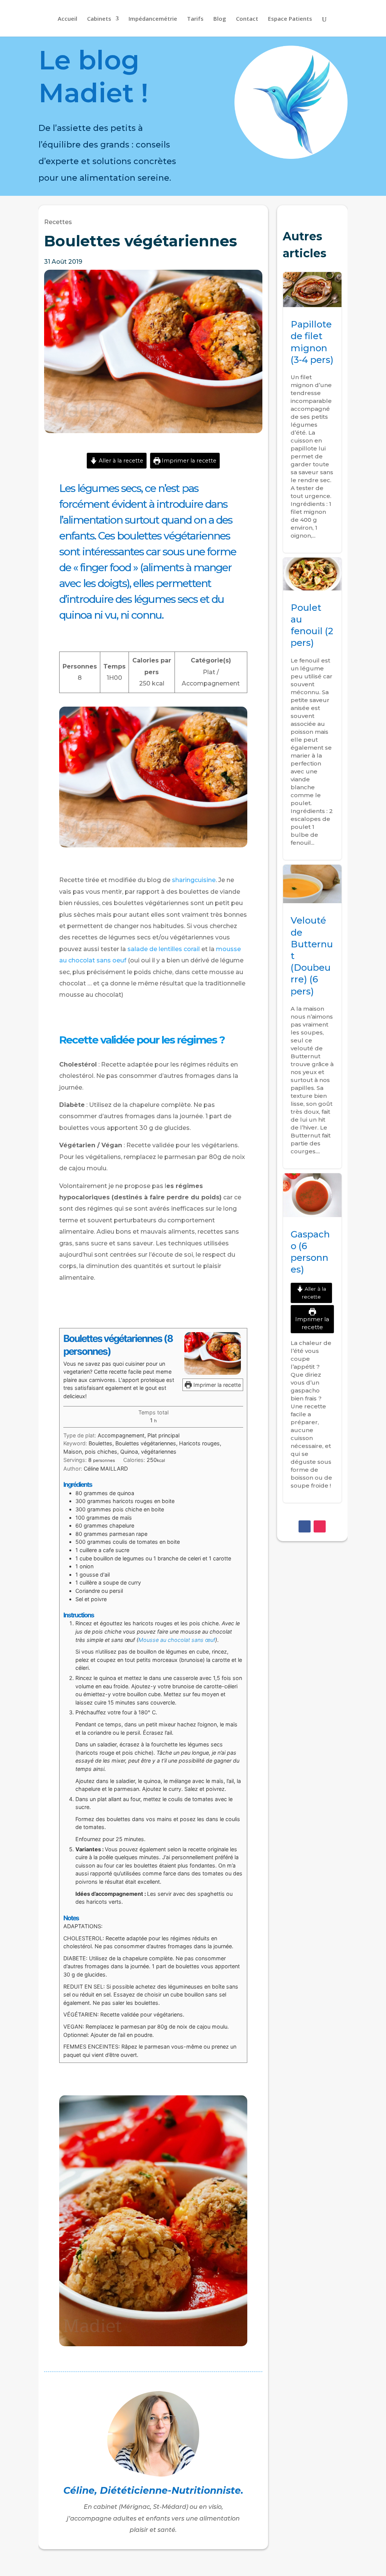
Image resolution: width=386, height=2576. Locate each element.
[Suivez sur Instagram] (320, 1526)
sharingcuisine (194, 880)
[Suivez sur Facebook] (305, 1526)
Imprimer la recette (188, 461)
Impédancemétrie (153, 19)
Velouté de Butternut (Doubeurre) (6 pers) (312, 1017)
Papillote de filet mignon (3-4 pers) (312, 412)
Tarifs (195, 19)
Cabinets (99, 19)
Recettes (58, 222)
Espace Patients (290, 19)
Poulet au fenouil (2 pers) (312, 709)
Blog (220, 19)
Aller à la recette (120, 461)
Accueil (67, 19)
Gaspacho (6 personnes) (312, 1338)
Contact (247, 19)
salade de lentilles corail (164, 949)
